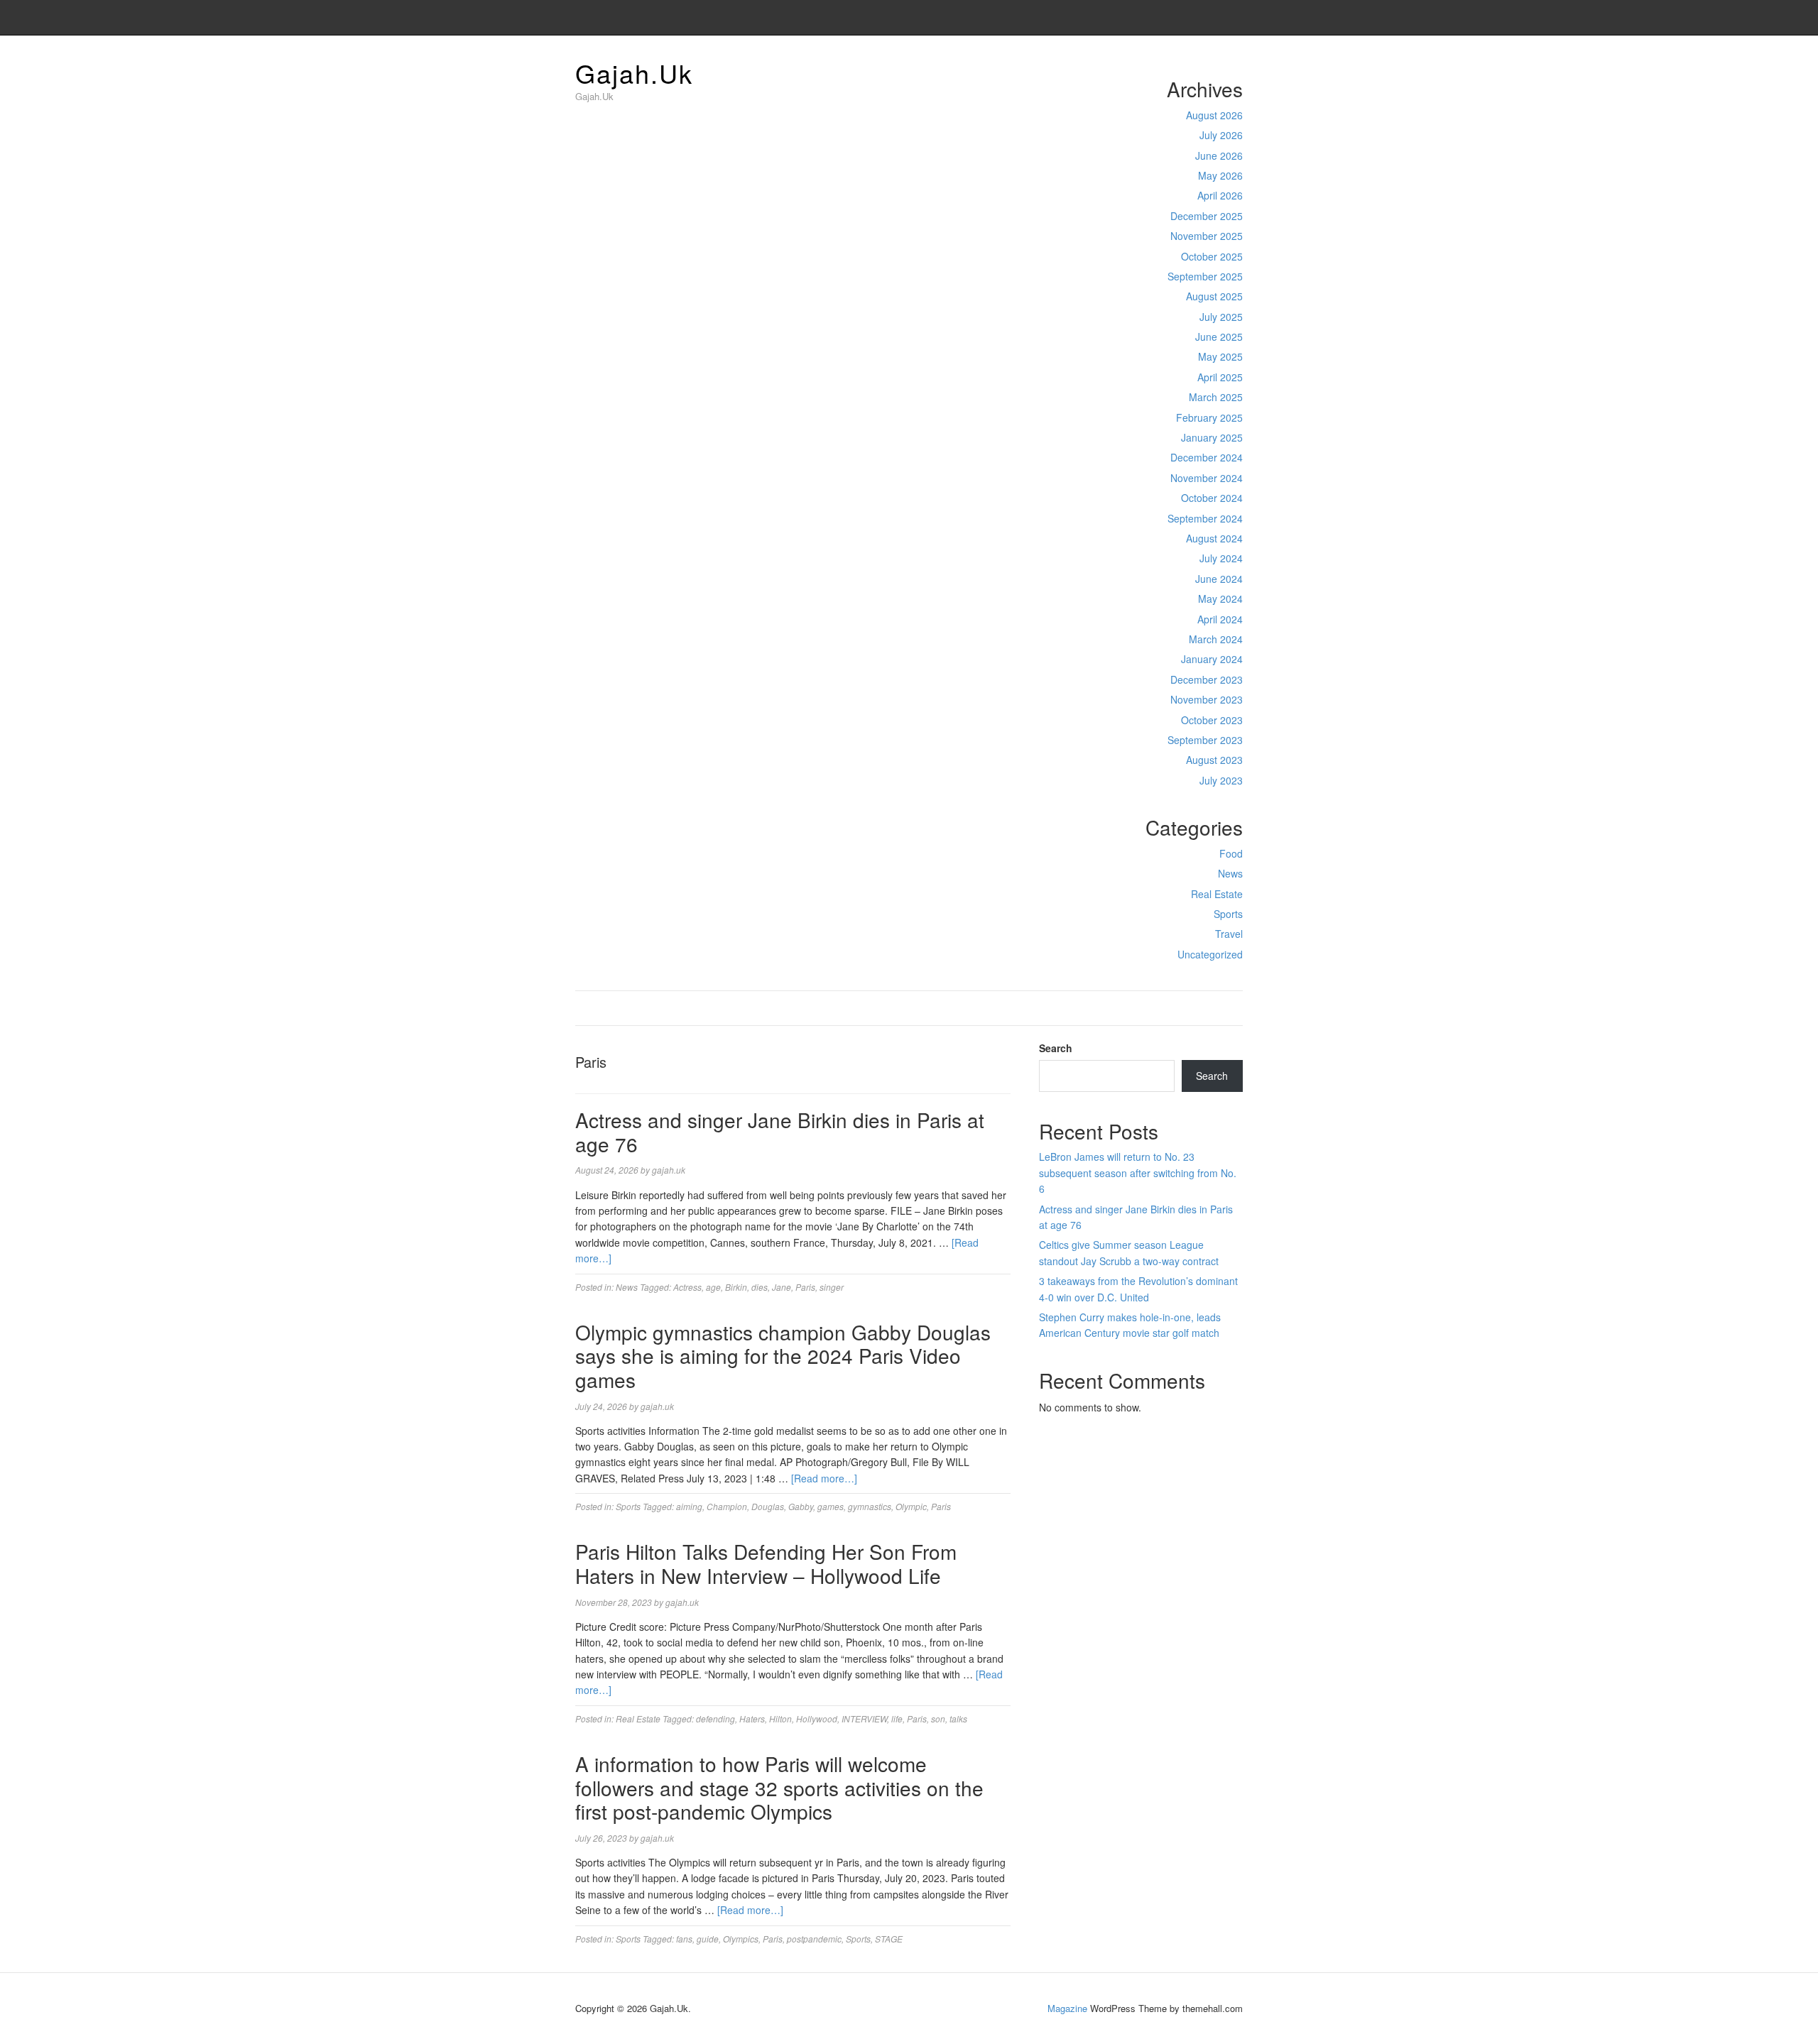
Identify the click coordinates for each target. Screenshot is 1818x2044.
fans (684, 1939)
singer (832, 1287)
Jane (782, 1287)
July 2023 (1221, 780)
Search (1056, 1048)
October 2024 (1212, 498)
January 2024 (1212, 659)
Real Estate (1217, 894)
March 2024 (1216, 639)
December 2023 (1207, 679)
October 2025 (1212, 256)
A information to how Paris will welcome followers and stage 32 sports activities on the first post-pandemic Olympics (779, 1787)
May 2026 (1220, 175)
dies (760, 1287)
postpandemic (814, 1939)
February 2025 (1209, 417)
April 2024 (1220, 619)
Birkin (736, 1287)
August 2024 (1214, 538)
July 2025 (1221, 317)
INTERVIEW (864, 1718)
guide (708, 1939)
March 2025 (1216, 397)
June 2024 (1219, 579)
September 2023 (1205, 740)
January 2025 (1212, 437)
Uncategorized (1210, 954)
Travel (1229, 934)
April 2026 (1220, 195)
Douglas (768, 1506)
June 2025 (1219, 337)
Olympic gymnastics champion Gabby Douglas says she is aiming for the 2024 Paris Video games (783, 1356)
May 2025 (1220, 356)
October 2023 (1212, 720)
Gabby (801, 1506)
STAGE (889, 1939)
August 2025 (1214, 296)
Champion (727, 1506)
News (1230, 873)
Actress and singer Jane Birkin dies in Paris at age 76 (780, 1132)
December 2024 (1207, 457)
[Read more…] (824, 1478)
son (938, 1718)
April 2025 (1220, 377)
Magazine (1067, 2008)
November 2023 (1207, 699)
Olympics (741, 1939)
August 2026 (1214, 115)
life (897, 1718)
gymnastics (870, 1506)
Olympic (911, 1506)
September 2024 (1205, 518)
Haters (752, 1718)
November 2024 (1207, 478)
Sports (1228, 914)
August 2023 (1214, 760)
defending (715, 1718)
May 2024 (1220, 599)
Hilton (780, 1718)
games (831, 1506)
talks (958, 1718)
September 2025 (1205, 276)
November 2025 (1207, 236)
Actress (687, 1287)
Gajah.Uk (634, 73)
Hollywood (817, 1718)
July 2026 (1221, 135)
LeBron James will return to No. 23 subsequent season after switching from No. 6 (1138, 1173)
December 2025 (1207, 216)
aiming (689, 1506)
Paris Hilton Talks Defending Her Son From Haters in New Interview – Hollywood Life (766, 1563)
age (713, 1287)
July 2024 (1221, 558)
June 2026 (1219, 155)
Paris (805, 1287)
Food (1231, 853)
